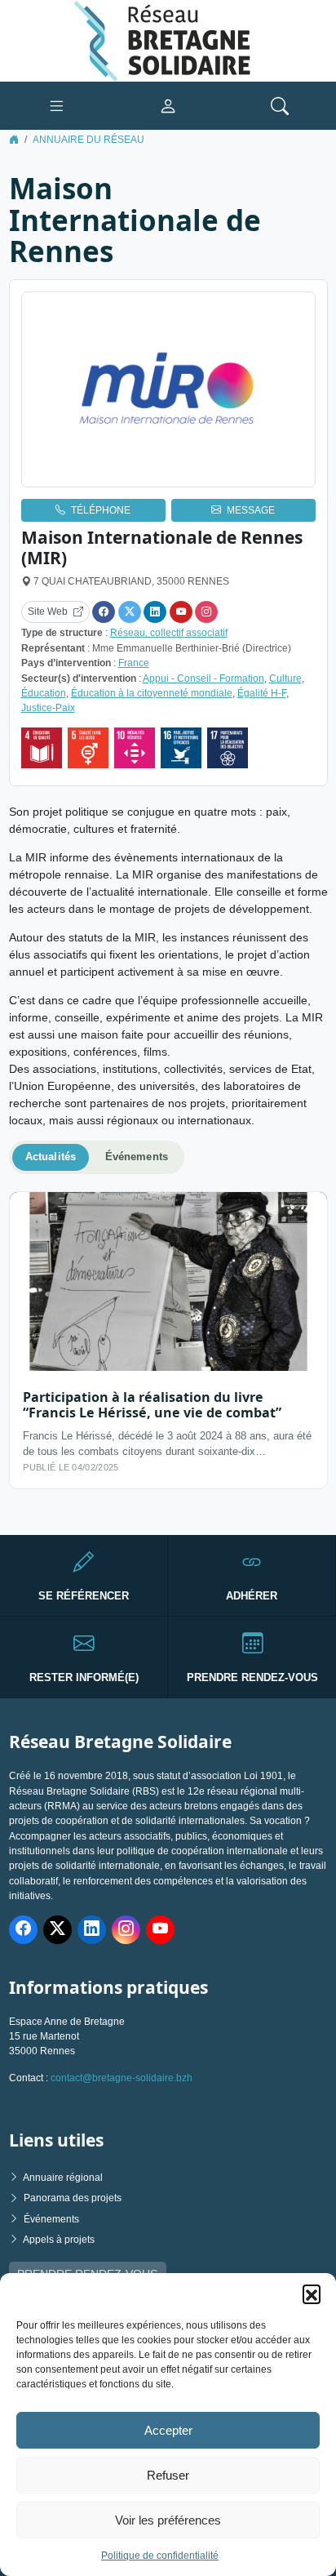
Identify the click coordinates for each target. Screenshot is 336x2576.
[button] (312, 2293)
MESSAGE (251, 510)
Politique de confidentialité (160, 2556)
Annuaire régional (63, 2178)
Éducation (44, 693)
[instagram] (206, 612)
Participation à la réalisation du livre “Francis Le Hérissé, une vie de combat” (152, 1405)
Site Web (48, 612)
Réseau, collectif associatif (169, 633)
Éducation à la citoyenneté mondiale (152, 693)
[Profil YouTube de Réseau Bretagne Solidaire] (160, 1930)
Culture (285, 678)
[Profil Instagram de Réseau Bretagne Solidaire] (126, 1930)
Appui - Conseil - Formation (203, 678)
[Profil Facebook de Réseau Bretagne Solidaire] (23, 1930)
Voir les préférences (168, 2520)
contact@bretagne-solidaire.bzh (122, 2078)
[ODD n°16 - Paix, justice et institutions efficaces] (181, 748)
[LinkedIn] (155, 612)
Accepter (168, 2430)
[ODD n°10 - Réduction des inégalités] (135, 748)
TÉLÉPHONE (101, 510)
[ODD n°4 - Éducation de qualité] (42, 748)
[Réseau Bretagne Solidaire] (168, 40)
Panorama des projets (73, 2198)
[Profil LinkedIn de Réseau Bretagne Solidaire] (92, 1930)
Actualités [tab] (51, 1157)
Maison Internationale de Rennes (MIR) (162, 547)
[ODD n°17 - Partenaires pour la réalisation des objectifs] (228, 748)
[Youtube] (181, 612)
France (134, 663)
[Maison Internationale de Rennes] (168, 390)
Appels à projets (59, 2240)
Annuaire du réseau (88, 140)
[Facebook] (104, 612)
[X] (130, 612)
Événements (51, 2219)
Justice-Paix (48, 708)
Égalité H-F (262, 693)
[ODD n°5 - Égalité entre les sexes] (88, 748)
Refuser (168, 2475)
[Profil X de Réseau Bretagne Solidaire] (57, 1930)
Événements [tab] (137, 1157)
